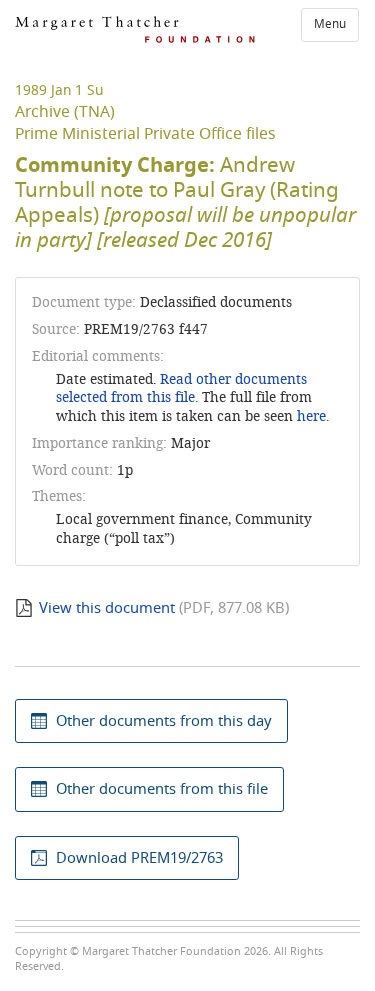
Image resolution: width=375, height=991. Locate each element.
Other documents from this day (164, 721)
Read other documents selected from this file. (181, 389)
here (311, 416)
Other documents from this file (162, 789)
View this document (107, 608)
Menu (330, 24)
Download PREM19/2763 (139, 858)
